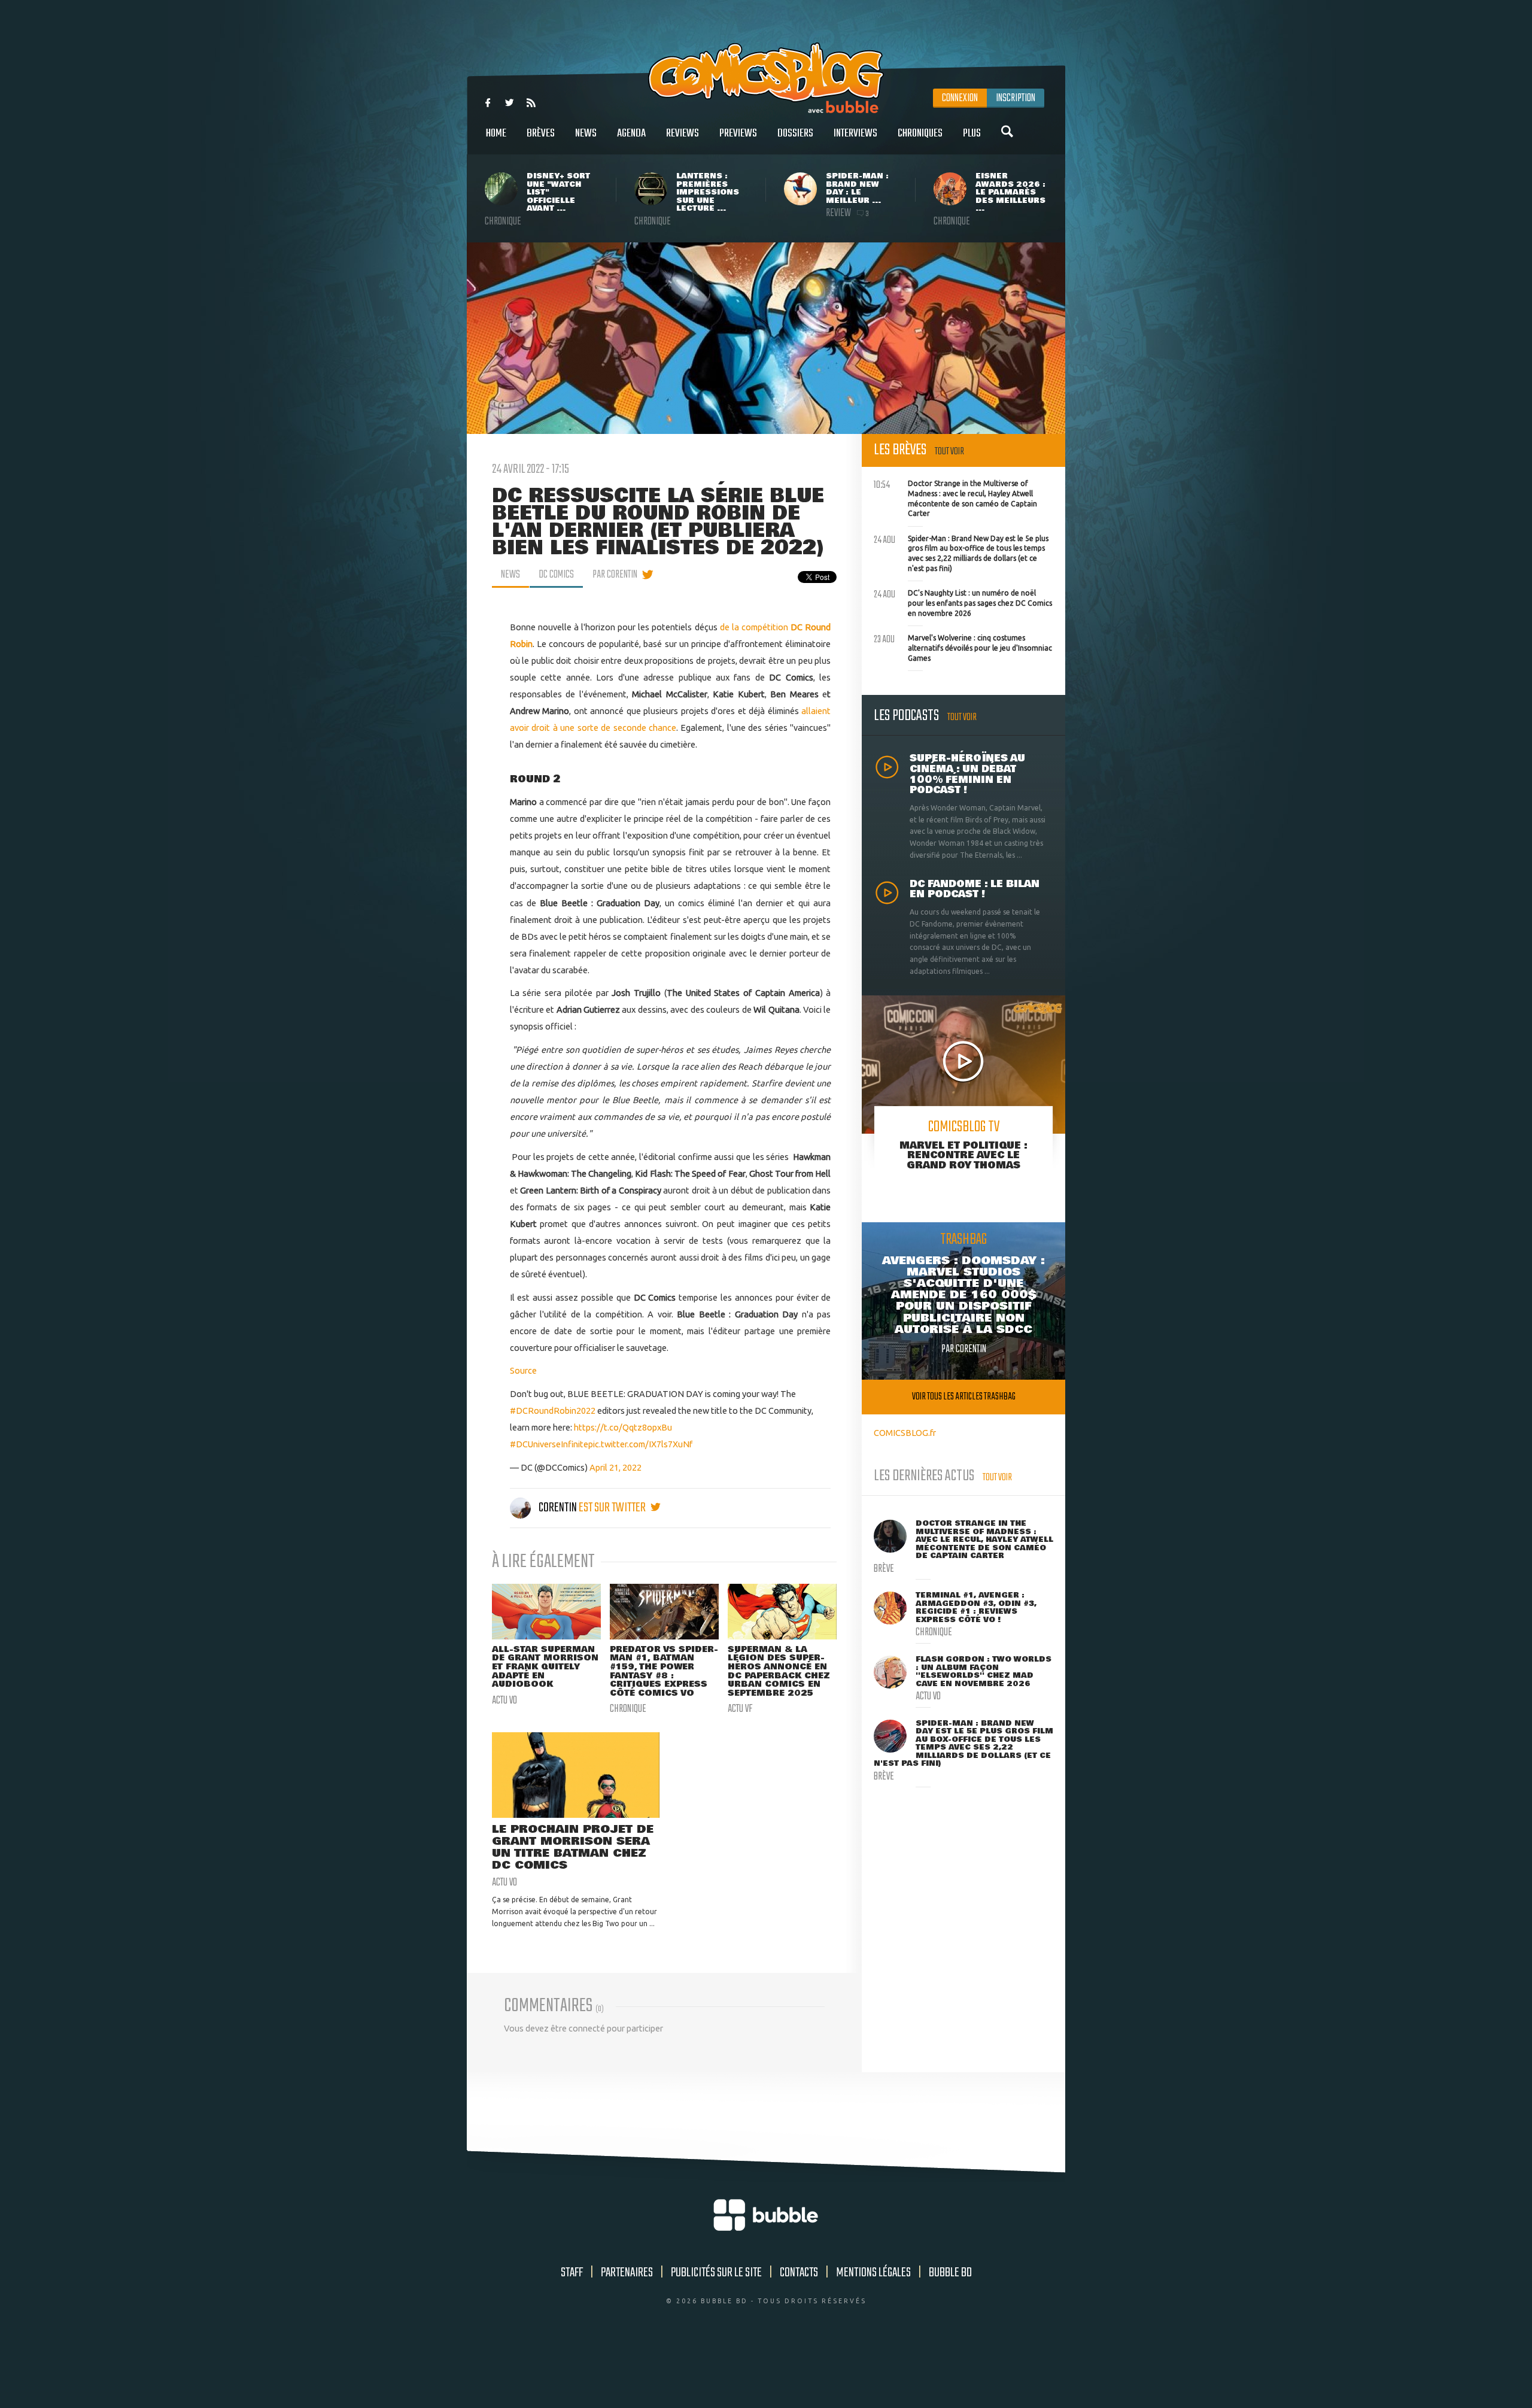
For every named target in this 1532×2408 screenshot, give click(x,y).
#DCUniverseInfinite (549, 1444)
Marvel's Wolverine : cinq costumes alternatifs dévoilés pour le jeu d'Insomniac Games (963, 646)
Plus (972, 133)
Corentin (558, 1508)
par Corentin (615, 575)
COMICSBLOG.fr (905, 1433)
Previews (738, 133)
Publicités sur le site (716, 2273)
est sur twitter (613, 1508)
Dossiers (795, 133)
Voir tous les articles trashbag (964, 1397)
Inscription (1016, 98)
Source (523, 1370)
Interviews (855, 133)
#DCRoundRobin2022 (553, 1411)
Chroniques (920, 133)
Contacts (799, 2273)
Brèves (541, 133)
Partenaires (627, 2273)
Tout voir (949, 452)
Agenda (631, 133)
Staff (572, 2273)
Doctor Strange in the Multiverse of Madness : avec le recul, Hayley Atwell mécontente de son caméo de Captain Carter (955, 497)
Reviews (683, 133)
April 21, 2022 (615, 1467)
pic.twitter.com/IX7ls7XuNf (640, 1444)
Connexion (960, 98)
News (586, 133)
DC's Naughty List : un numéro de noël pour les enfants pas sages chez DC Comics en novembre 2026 (963, 602)
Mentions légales (873, 2273)
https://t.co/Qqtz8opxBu (623, 1427)
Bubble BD (950, 2273)
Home (496, 133)
